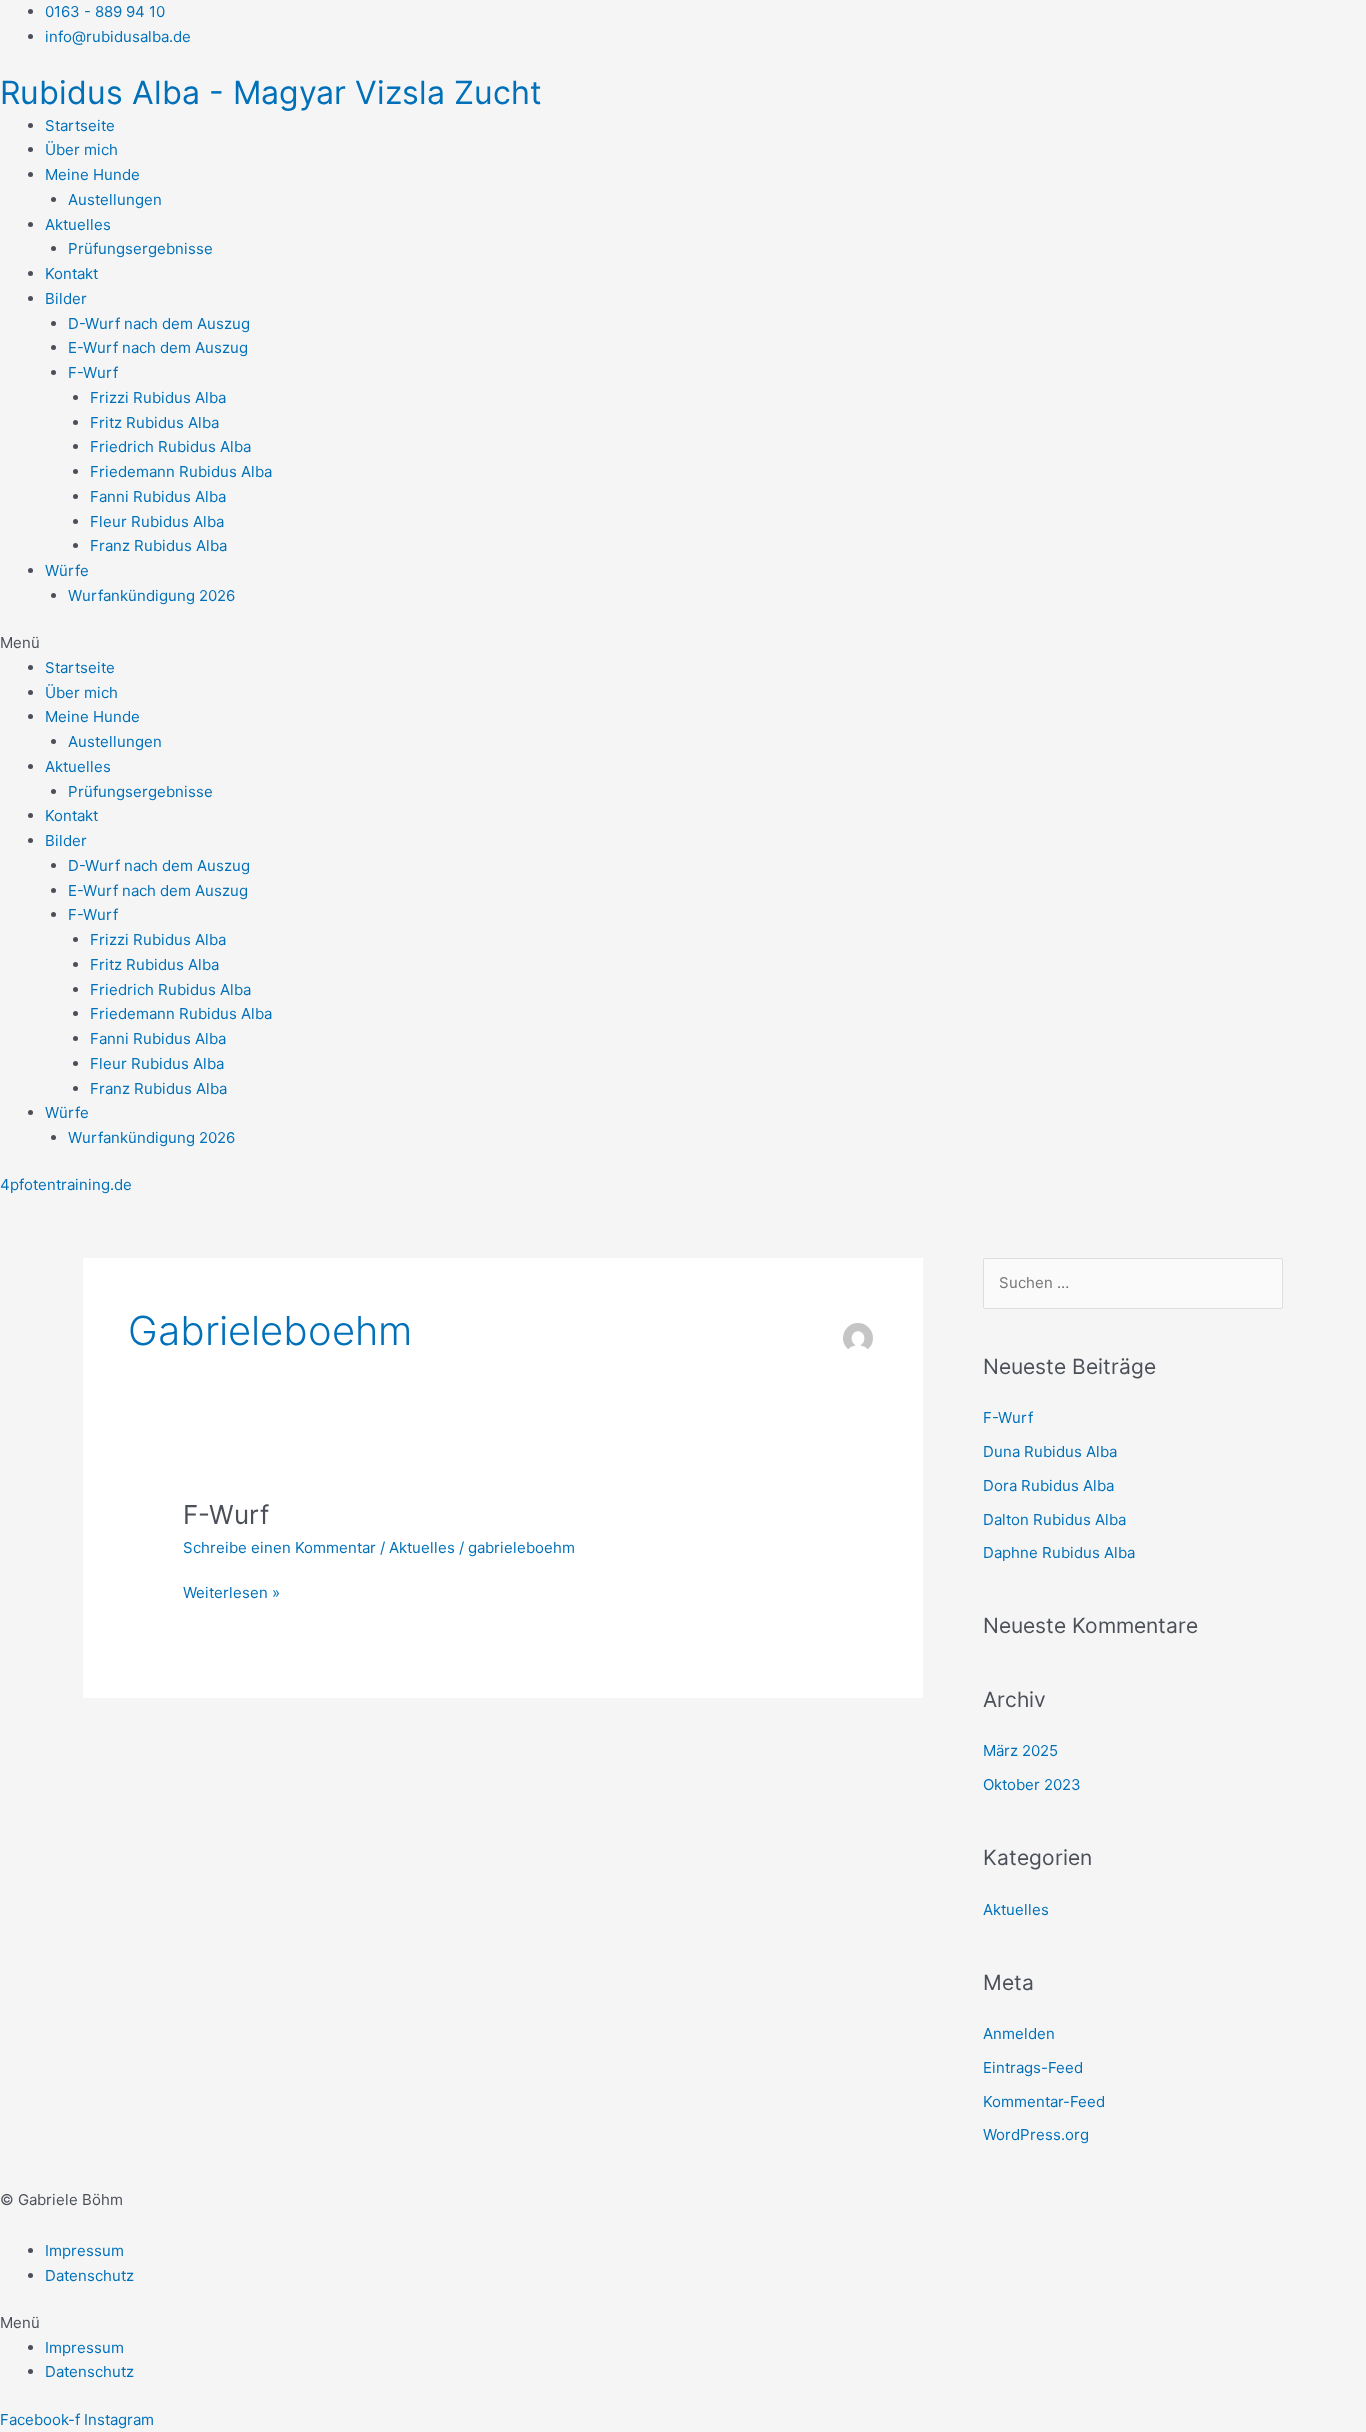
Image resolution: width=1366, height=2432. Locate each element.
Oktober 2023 (1032, 1784)
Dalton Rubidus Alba (1054, 1519)
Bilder (66, 298)
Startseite (80, 125)
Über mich (81, 149)
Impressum (84, 2250)
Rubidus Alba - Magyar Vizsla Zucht (271, 92)
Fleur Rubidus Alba (157, 521)
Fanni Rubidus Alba (158, 496)
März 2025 (1020, 1750)
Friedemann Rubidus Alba (181, 471)
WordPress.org (1036, 2134)
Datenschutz (89, 2275)
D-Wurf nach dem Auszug (159, 323)
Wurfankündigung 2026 (151, 595)
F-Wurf (93, 372)
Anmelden (1019, 2033)
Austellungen (115, 199)
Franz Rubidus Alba (158, 545)
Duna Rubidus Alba (1050, 1451)
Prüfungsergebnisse (140, 248)
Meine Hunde (92, 174)
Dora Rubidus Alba (1048, 1485)
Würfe (67, 570)
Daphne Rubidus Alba (1059, 1552)
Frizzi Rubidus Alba (158, 397)
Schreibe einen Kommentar (279, 1547)
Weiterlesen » (231, 1591)
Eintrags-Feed (1033, 2067)
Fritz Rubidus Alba (154, 422)
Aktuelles (78, 224)
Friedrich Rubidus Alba (170, 446)
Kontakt (71, 273)
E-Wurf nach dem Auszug (158, 347)
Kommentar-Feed (1044, 2101)
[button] (683, 643)
